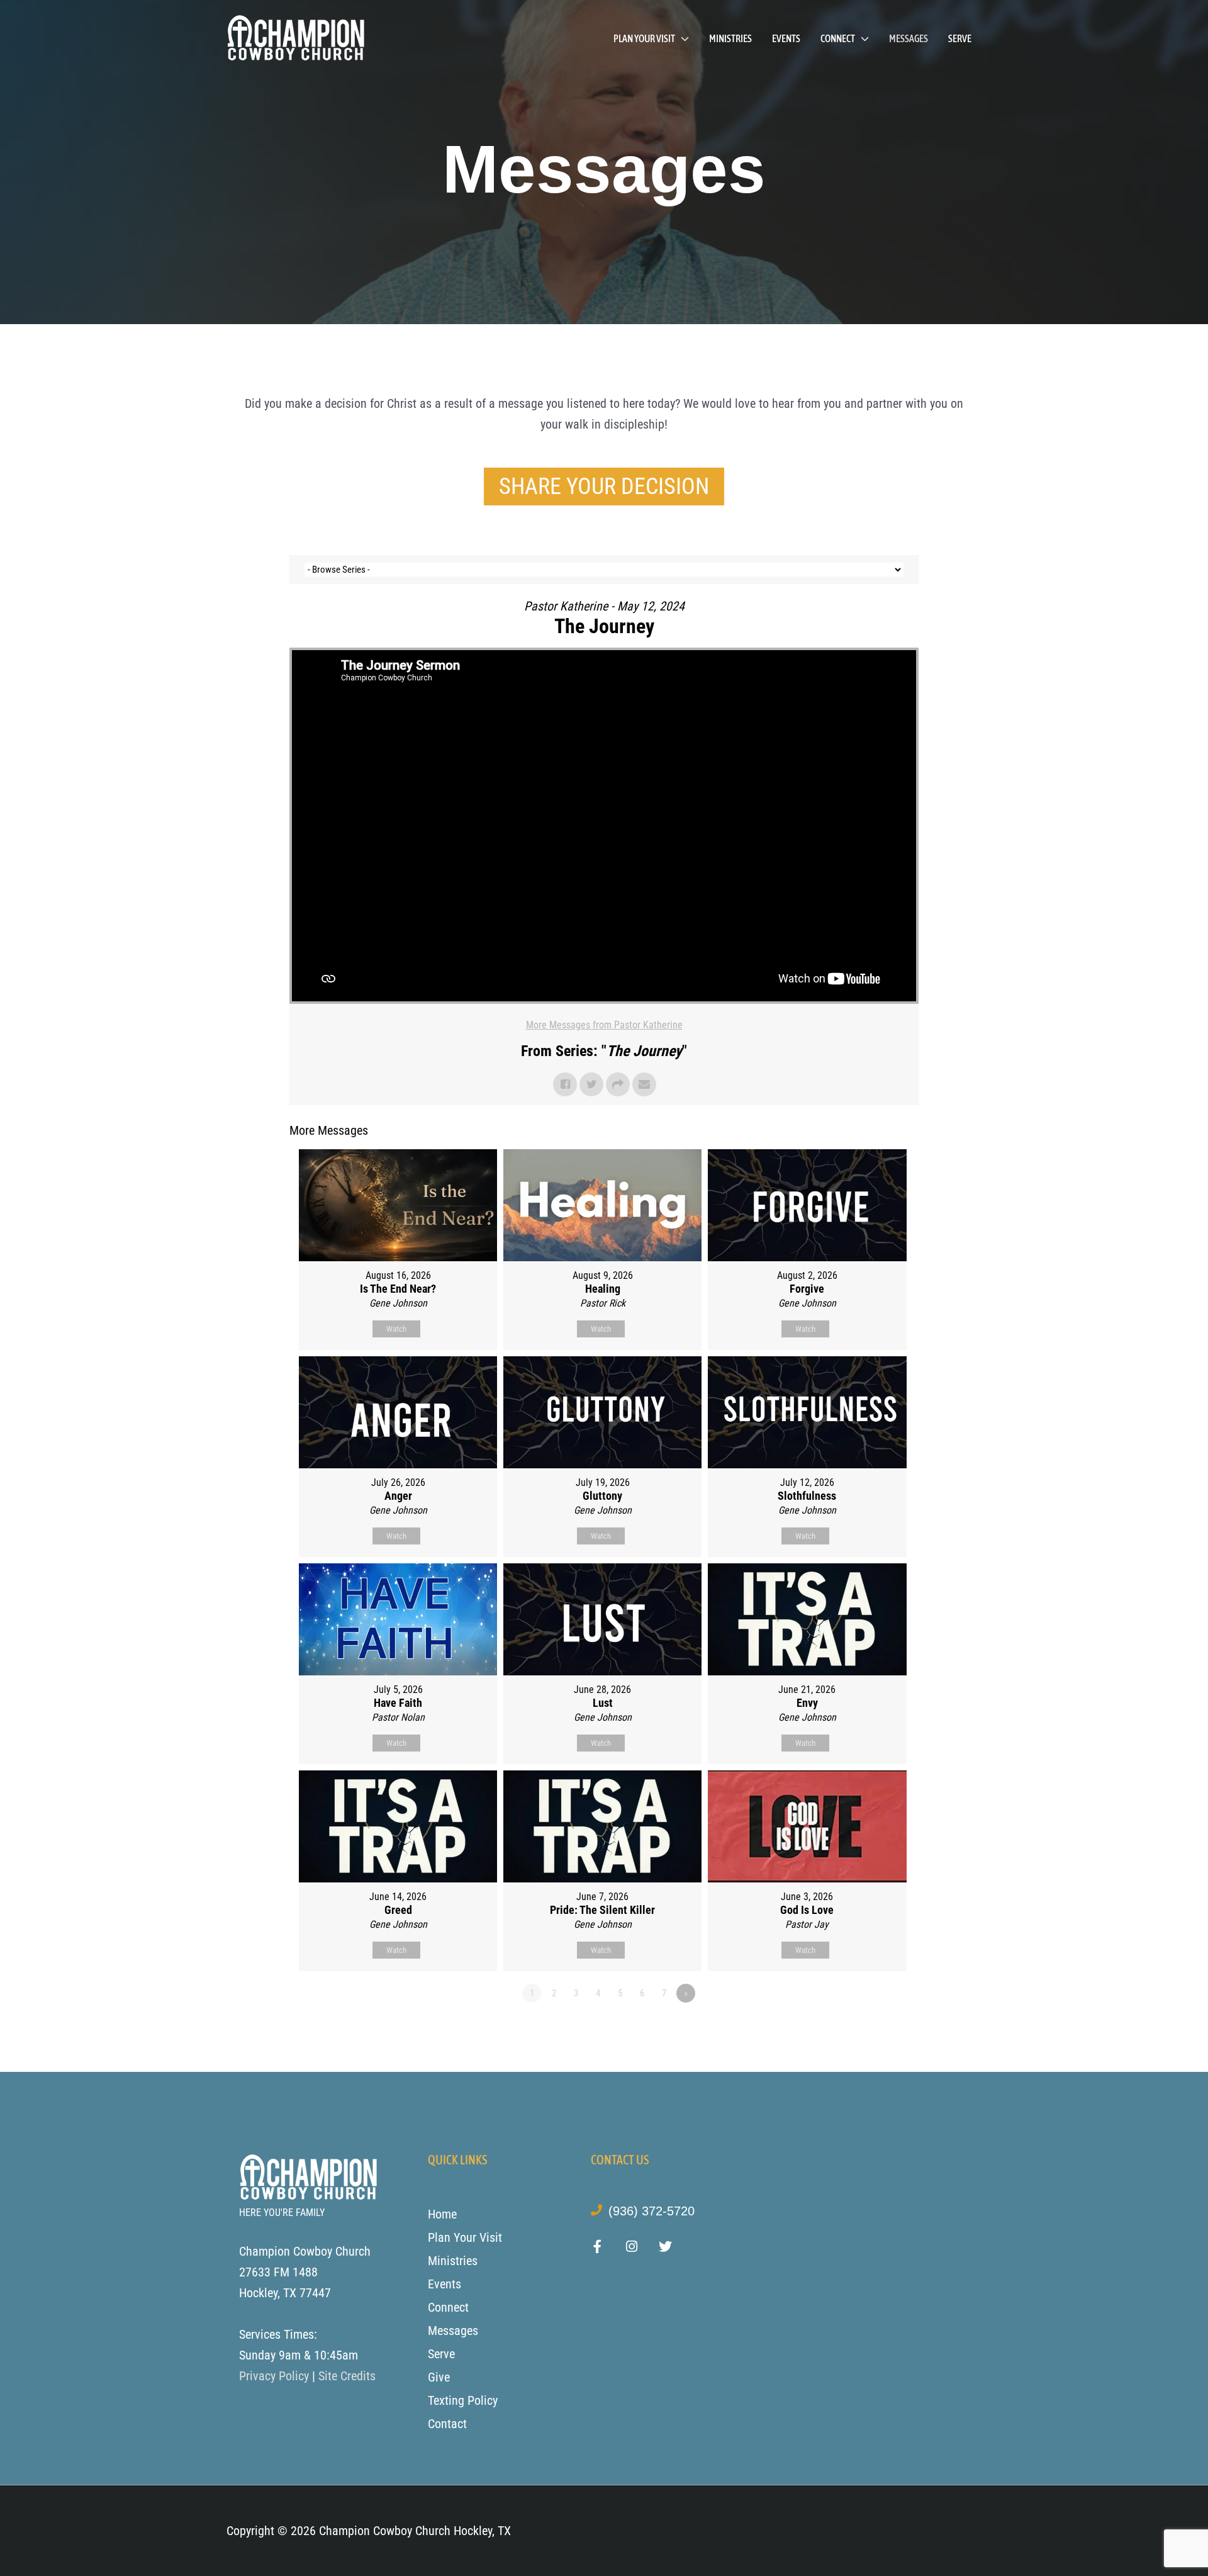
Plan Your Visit (644, 38)
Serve (960, 38)
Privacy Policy (274, 2376)
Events (786, 38)
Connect (838, 38)
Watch (396, 1329)
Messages (909, 38)
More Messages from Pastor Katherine (604, 1025)
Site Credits (347, 2376)
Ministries (730, 38)
